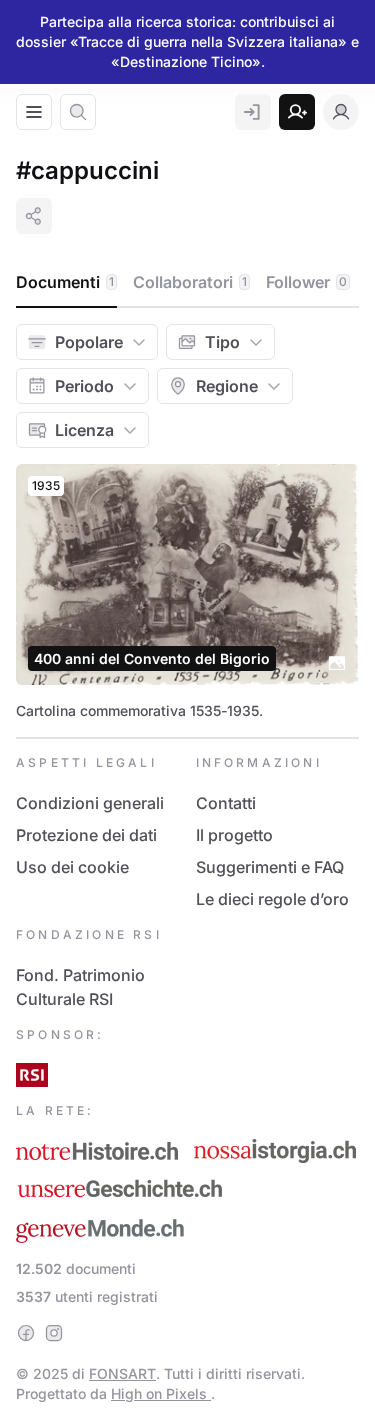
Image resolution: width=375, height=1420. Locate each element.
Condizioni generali (90, 803)
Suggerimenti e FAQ (270, 867)
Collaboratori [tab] (190, 282)
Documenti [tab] (65, 282)
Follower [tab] (306, 282)
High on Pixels (161, 1393)
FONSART (122, 1373)
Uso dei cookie (72, 867)
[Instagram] (54, 1333)
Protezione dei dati (86, 835)
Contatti (226, 803)
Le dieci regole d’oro (272, 899)
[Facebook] (26, 1333)
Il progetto (234, 835)
